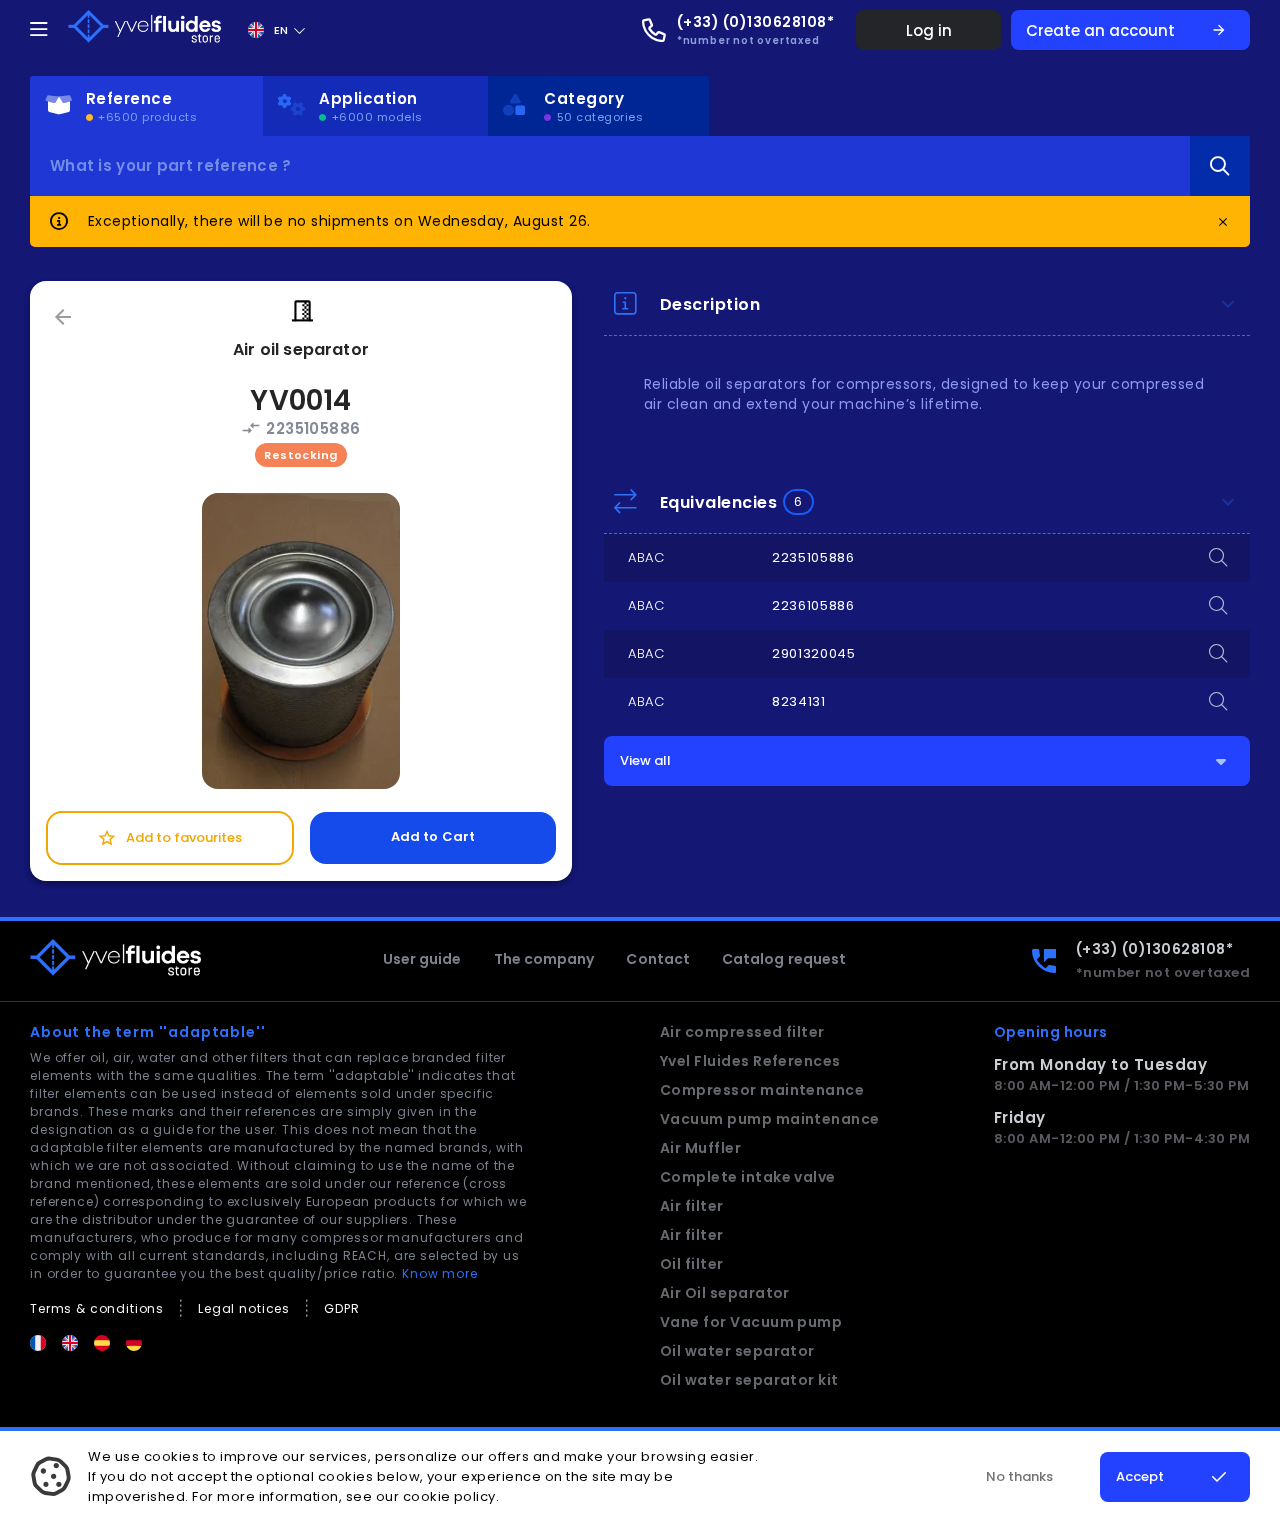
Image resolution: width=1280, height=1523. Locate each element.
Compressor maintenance (762, 1090)
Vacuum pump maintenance (770, 1119)
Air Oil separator (725, 1293)
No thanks (1019, 1476)
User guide (422, 959)
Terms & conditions (97, 1308)
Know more (440, 1273)
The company (544, 959)
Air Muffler (700, 1148)
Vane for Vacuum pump (751, 1322)
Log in (929, 30)
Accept (1140, 1476)
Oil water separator (737, 1351)
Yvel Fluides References (750, 1061)
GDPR (341, 1308)
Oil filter (692, 1264)
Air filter (692, 1206)
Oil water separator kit (749, 1380)
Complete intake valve (748, 1177)
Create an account (1126, 30)
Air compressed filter (742, 1032)
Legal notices (244, 1308)
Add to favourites (169, 838)
